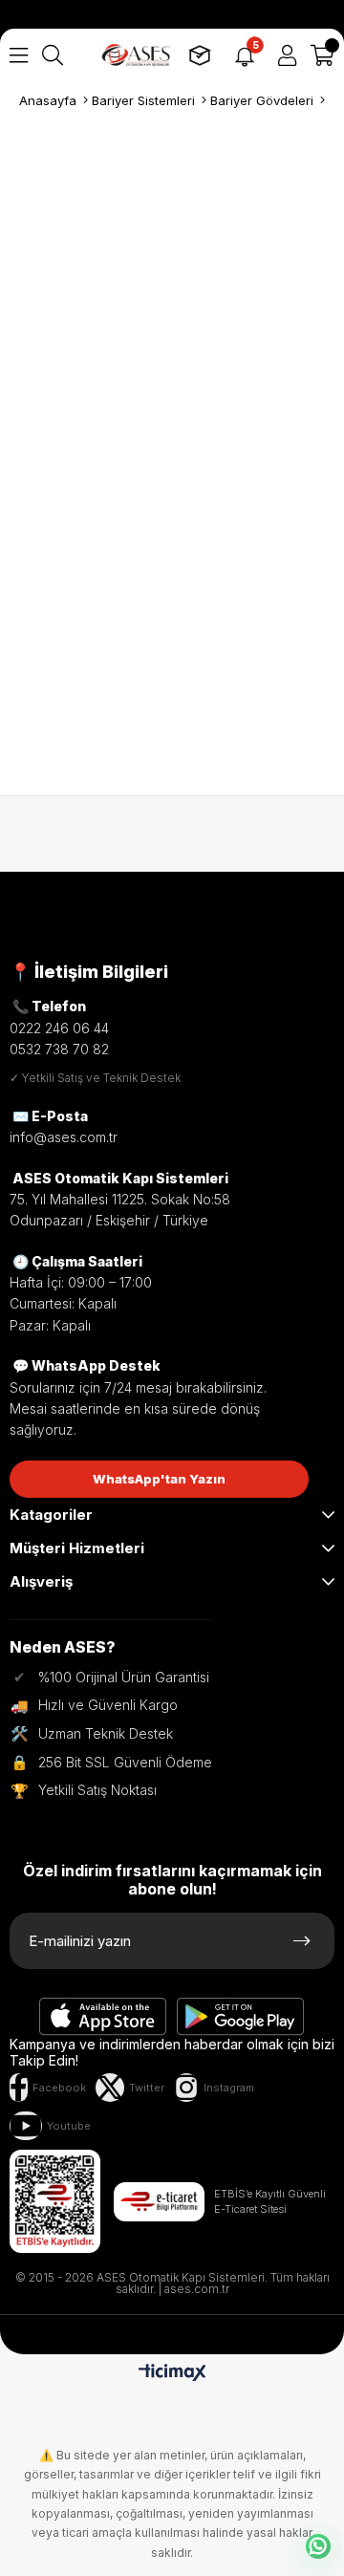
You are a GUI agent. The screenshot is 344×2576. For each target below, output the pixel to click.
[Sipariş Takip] (200, 55)
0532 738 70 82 (59, 1049)
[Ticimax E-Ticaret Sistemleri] (172, 2374)
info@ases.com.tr (64, 1137)
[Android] (241, 2017)
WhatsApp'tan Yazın (159, 1479)
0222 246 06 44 (59, 1028)
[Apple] (103, 2017)
